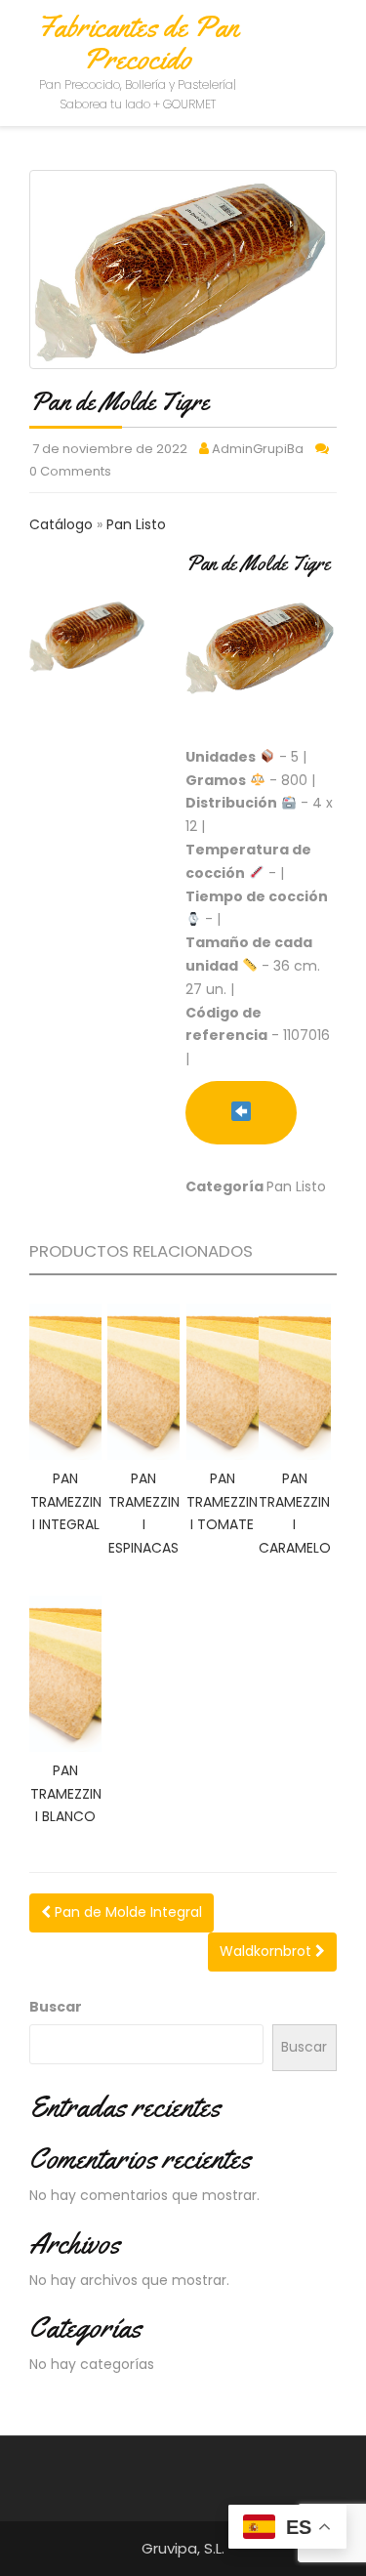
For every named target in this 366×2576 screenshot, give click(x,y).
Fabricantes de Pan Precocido (138, 42)
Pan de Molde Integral (126, 1912)
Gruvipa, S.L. (183, 2548)
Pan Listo (136, 524)
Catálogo (63, 524)
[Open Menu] (333, 42)
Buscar (56, 2007)
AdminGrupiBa (258, 449)
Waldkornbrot (267, 1951)
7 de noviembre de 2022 (110, 449)
